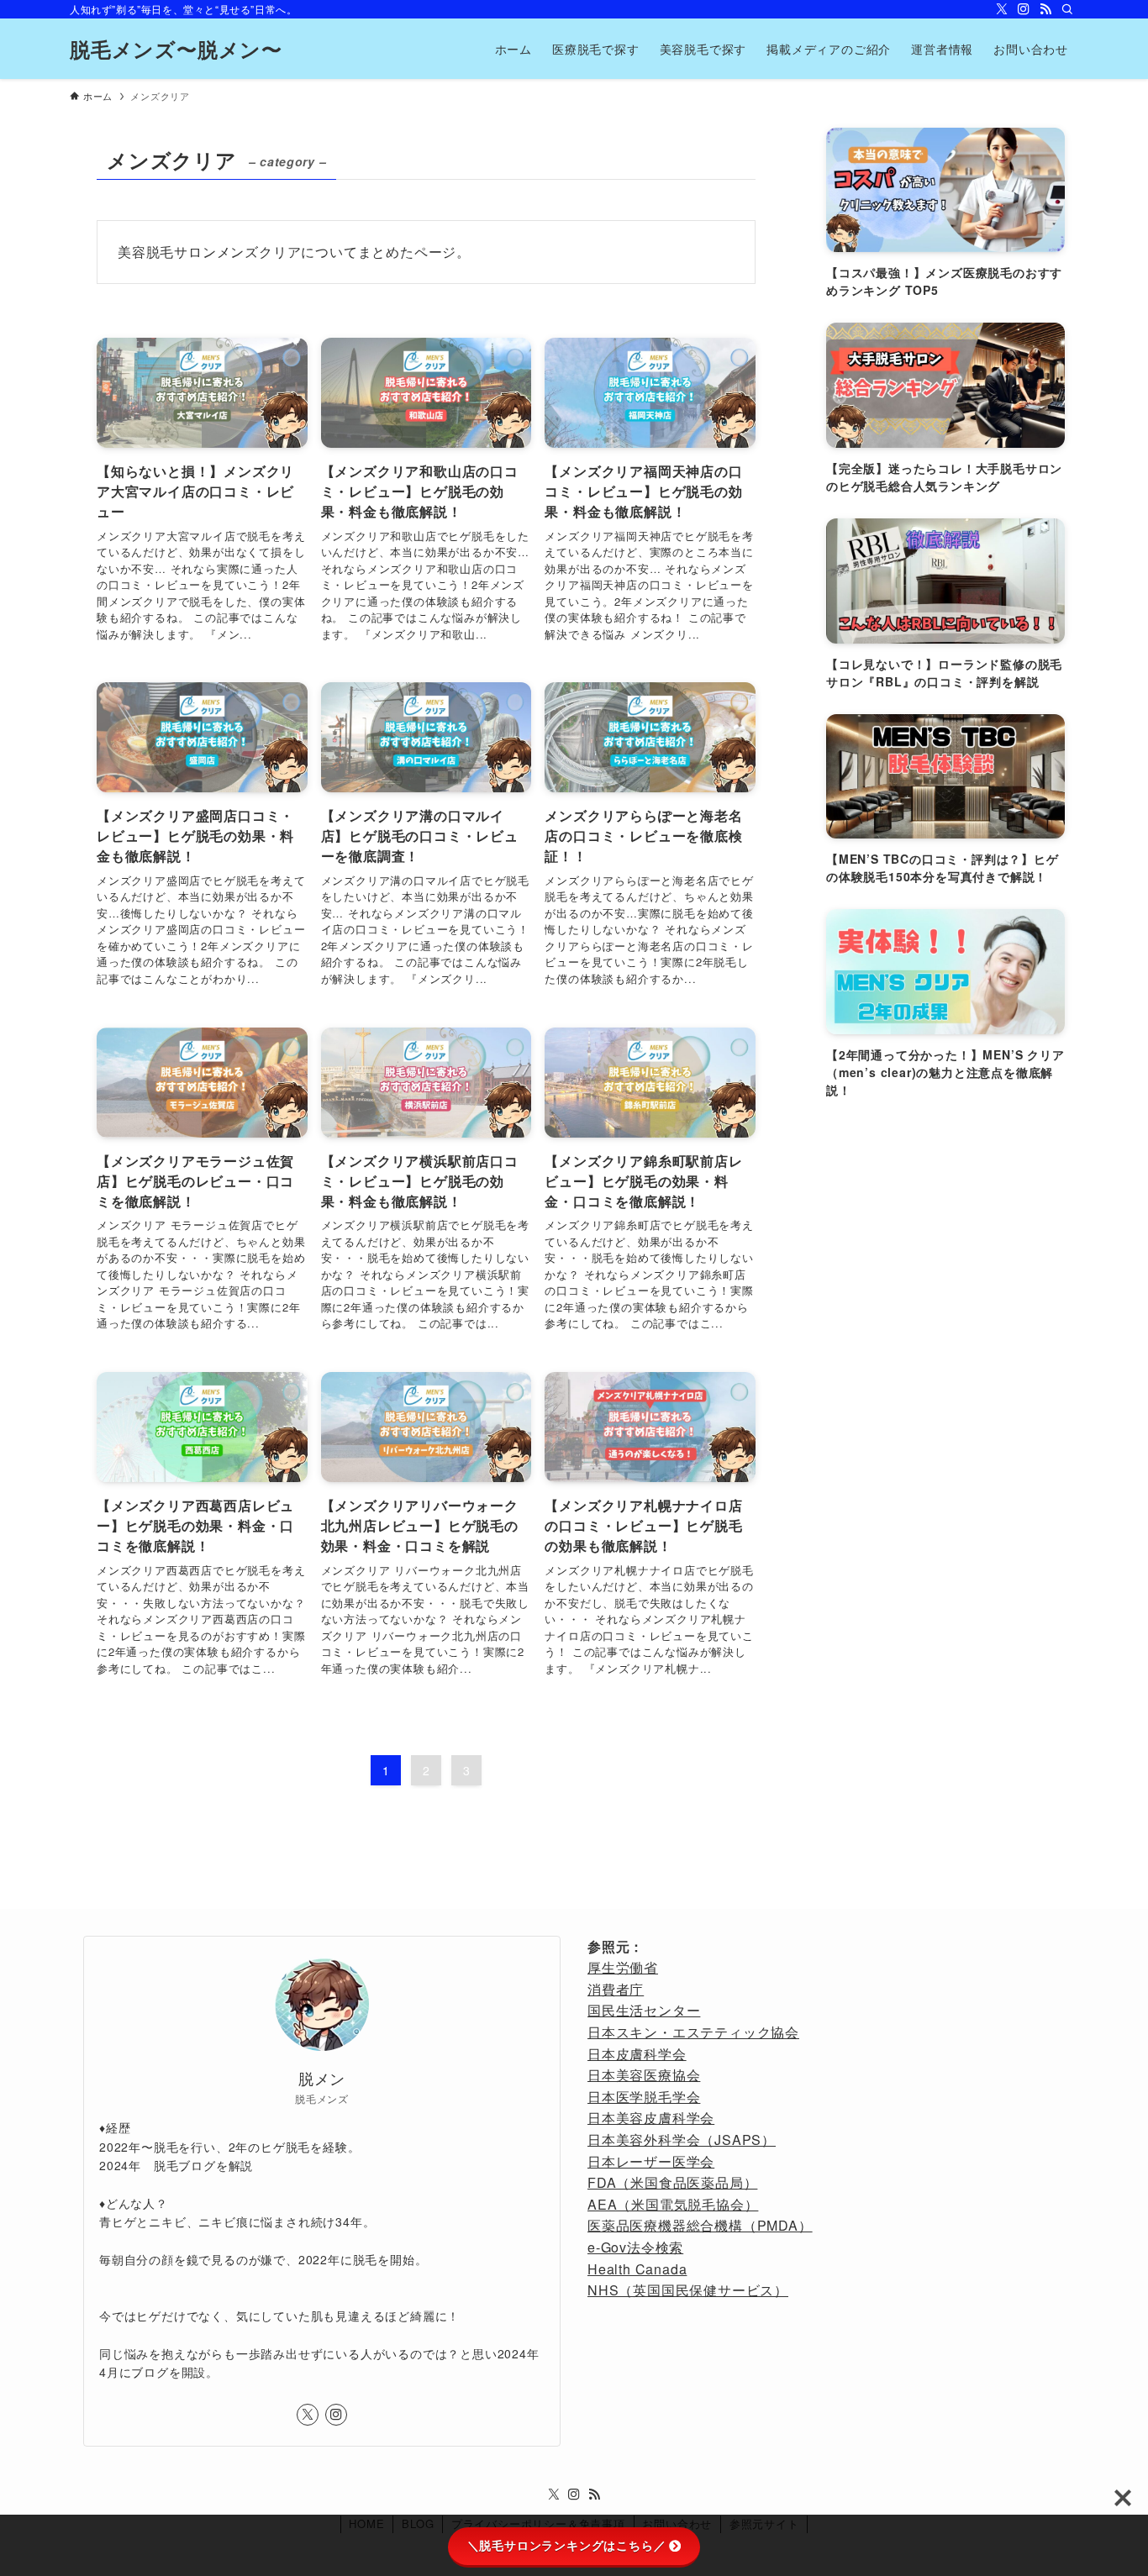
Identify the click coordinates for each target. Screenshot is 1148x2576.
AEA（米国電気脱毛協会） (673, 2204)
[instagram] (1024, 9)
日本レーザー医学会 (651, 2161)
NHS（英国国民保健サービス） (688, 2290)
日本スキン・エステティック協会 (693, 2032)
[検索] (1067, 9)
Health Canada (637, 2269)
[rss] (1045, 9)
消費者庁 (616, 1989)
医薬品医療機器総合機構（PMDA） (700, 2225)
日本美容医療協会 (644, 2075)
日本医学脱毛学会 (644, 2097)
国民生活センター (644, 2010)
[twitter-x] (1002, 9)
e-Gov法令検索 (635, 2247)
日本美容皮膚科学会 (651, 2118)
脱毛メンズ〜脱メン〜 (176, 49)
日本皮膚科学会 (637, 2054)
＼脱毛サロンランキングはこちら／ (567, 2546)
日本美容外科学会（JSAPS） (682, 2140)
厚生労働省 (623, 1967)
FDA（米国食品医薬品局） (672, 2182)
